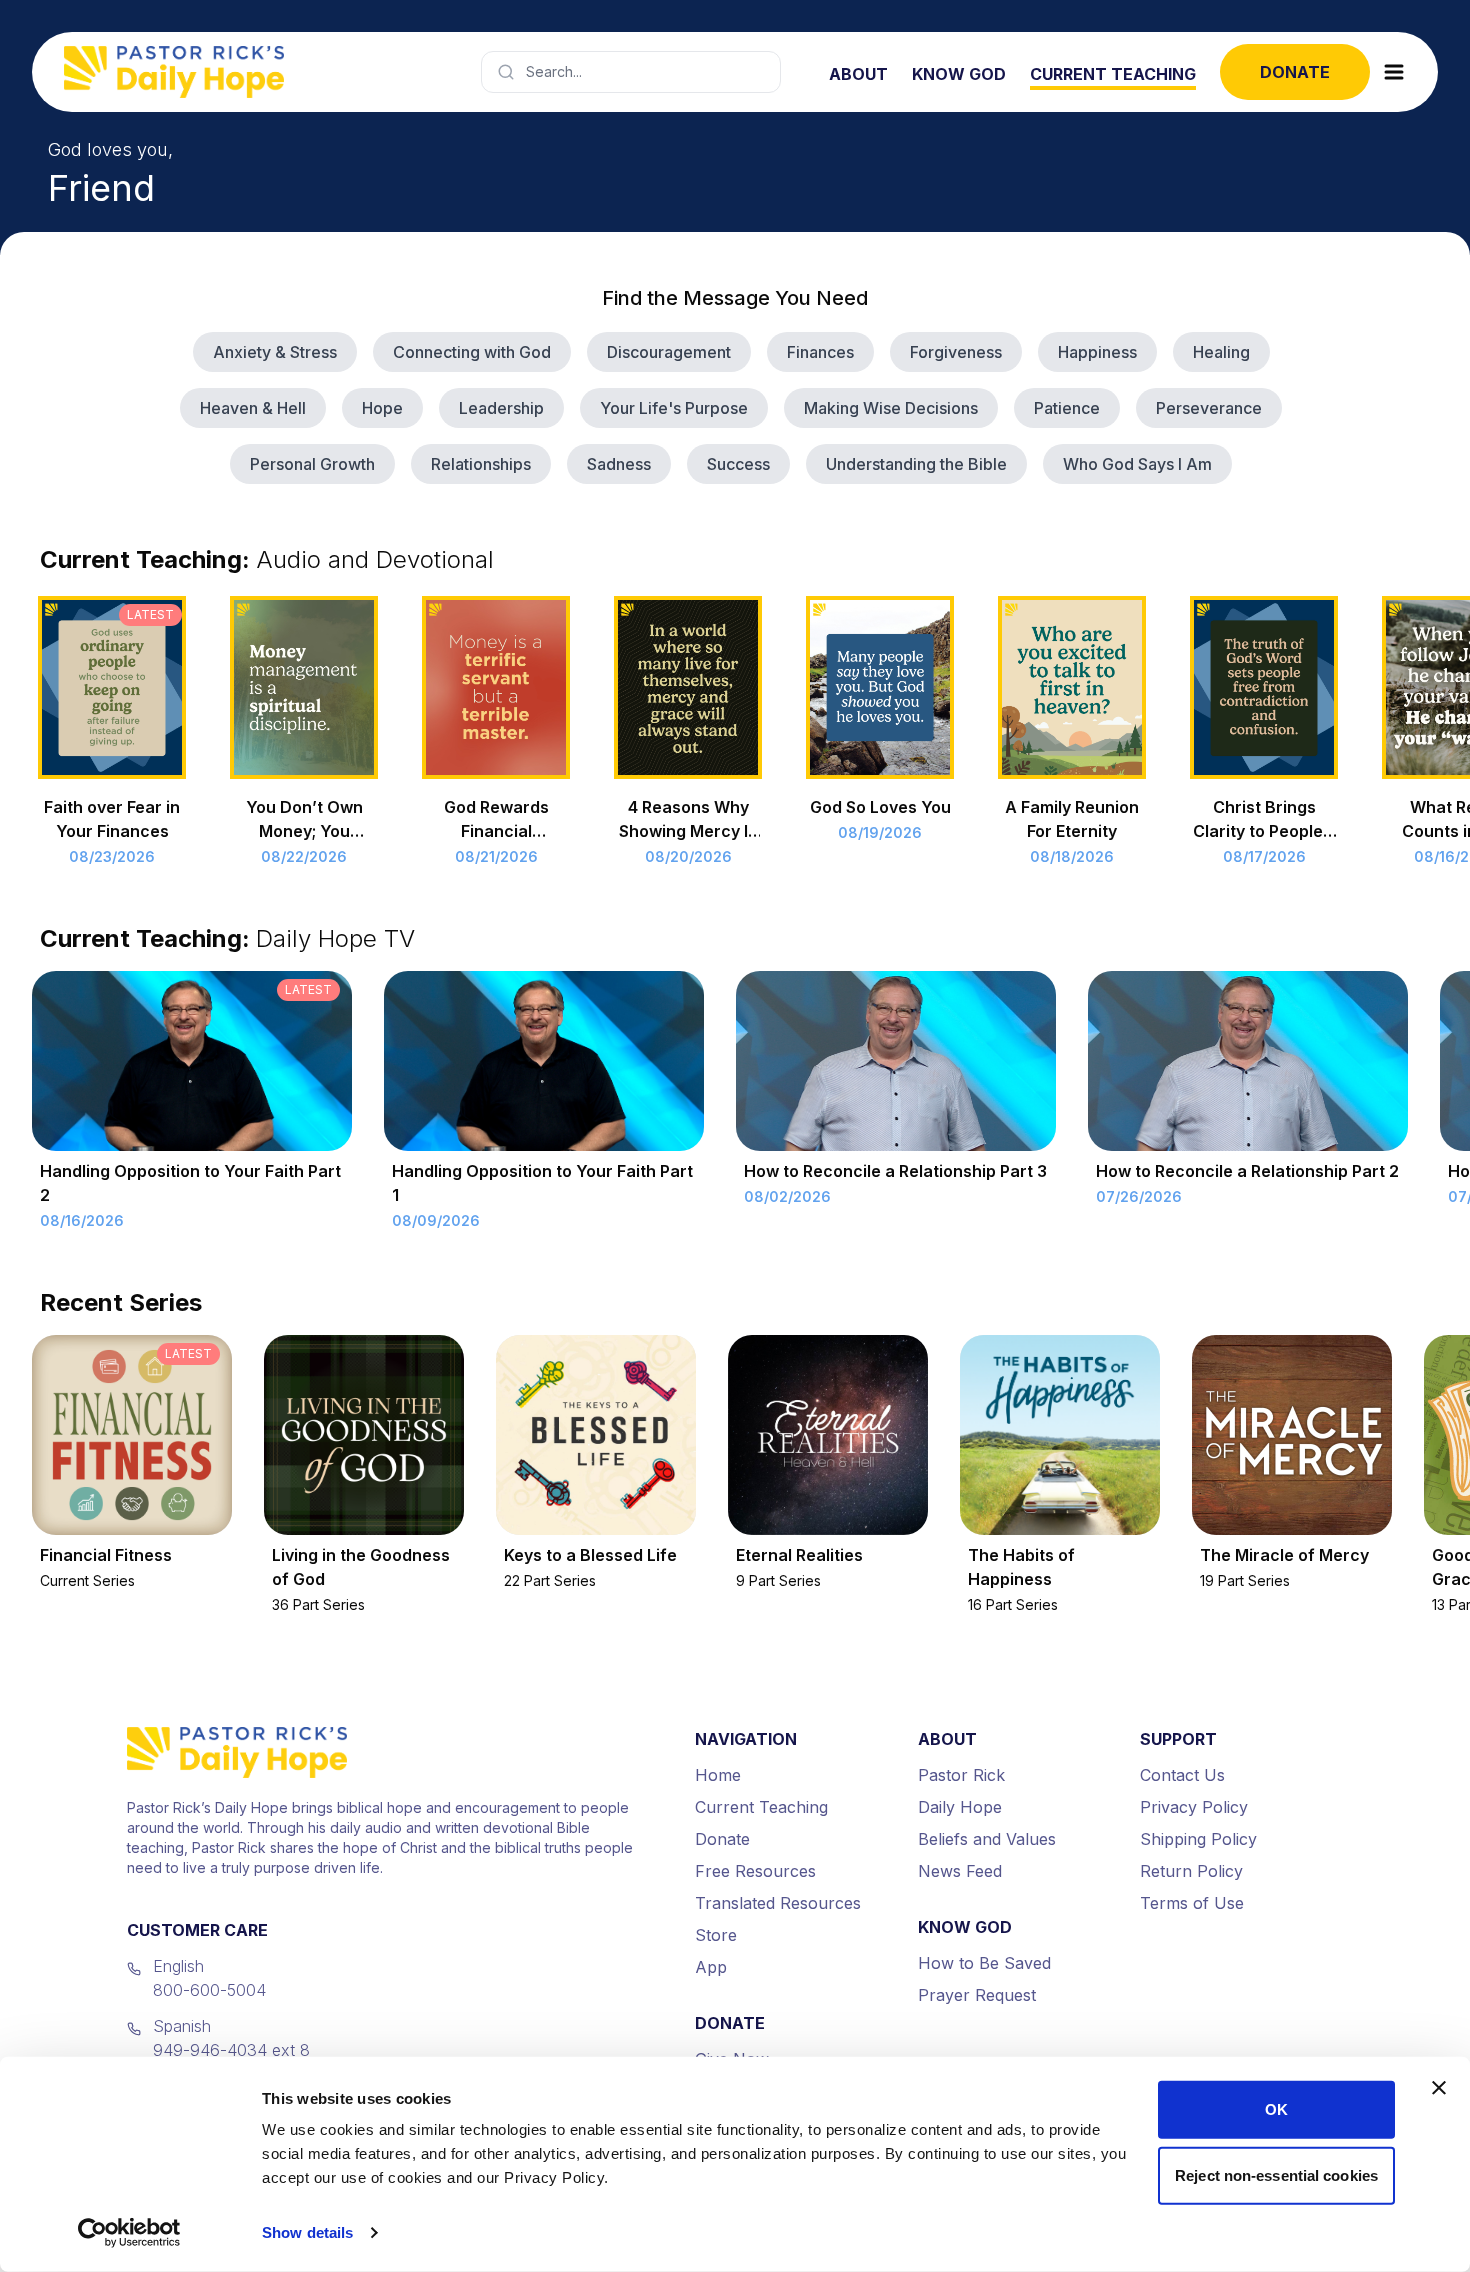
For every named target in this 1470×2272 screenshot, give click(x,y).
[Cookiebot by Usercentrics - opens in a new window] (129, 2233)
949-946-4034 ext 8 (231, 2050)
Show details (307, 2232)
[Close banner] (1439, 2088)
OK (1276, 2109)
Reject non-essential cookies (1276, 2174)
